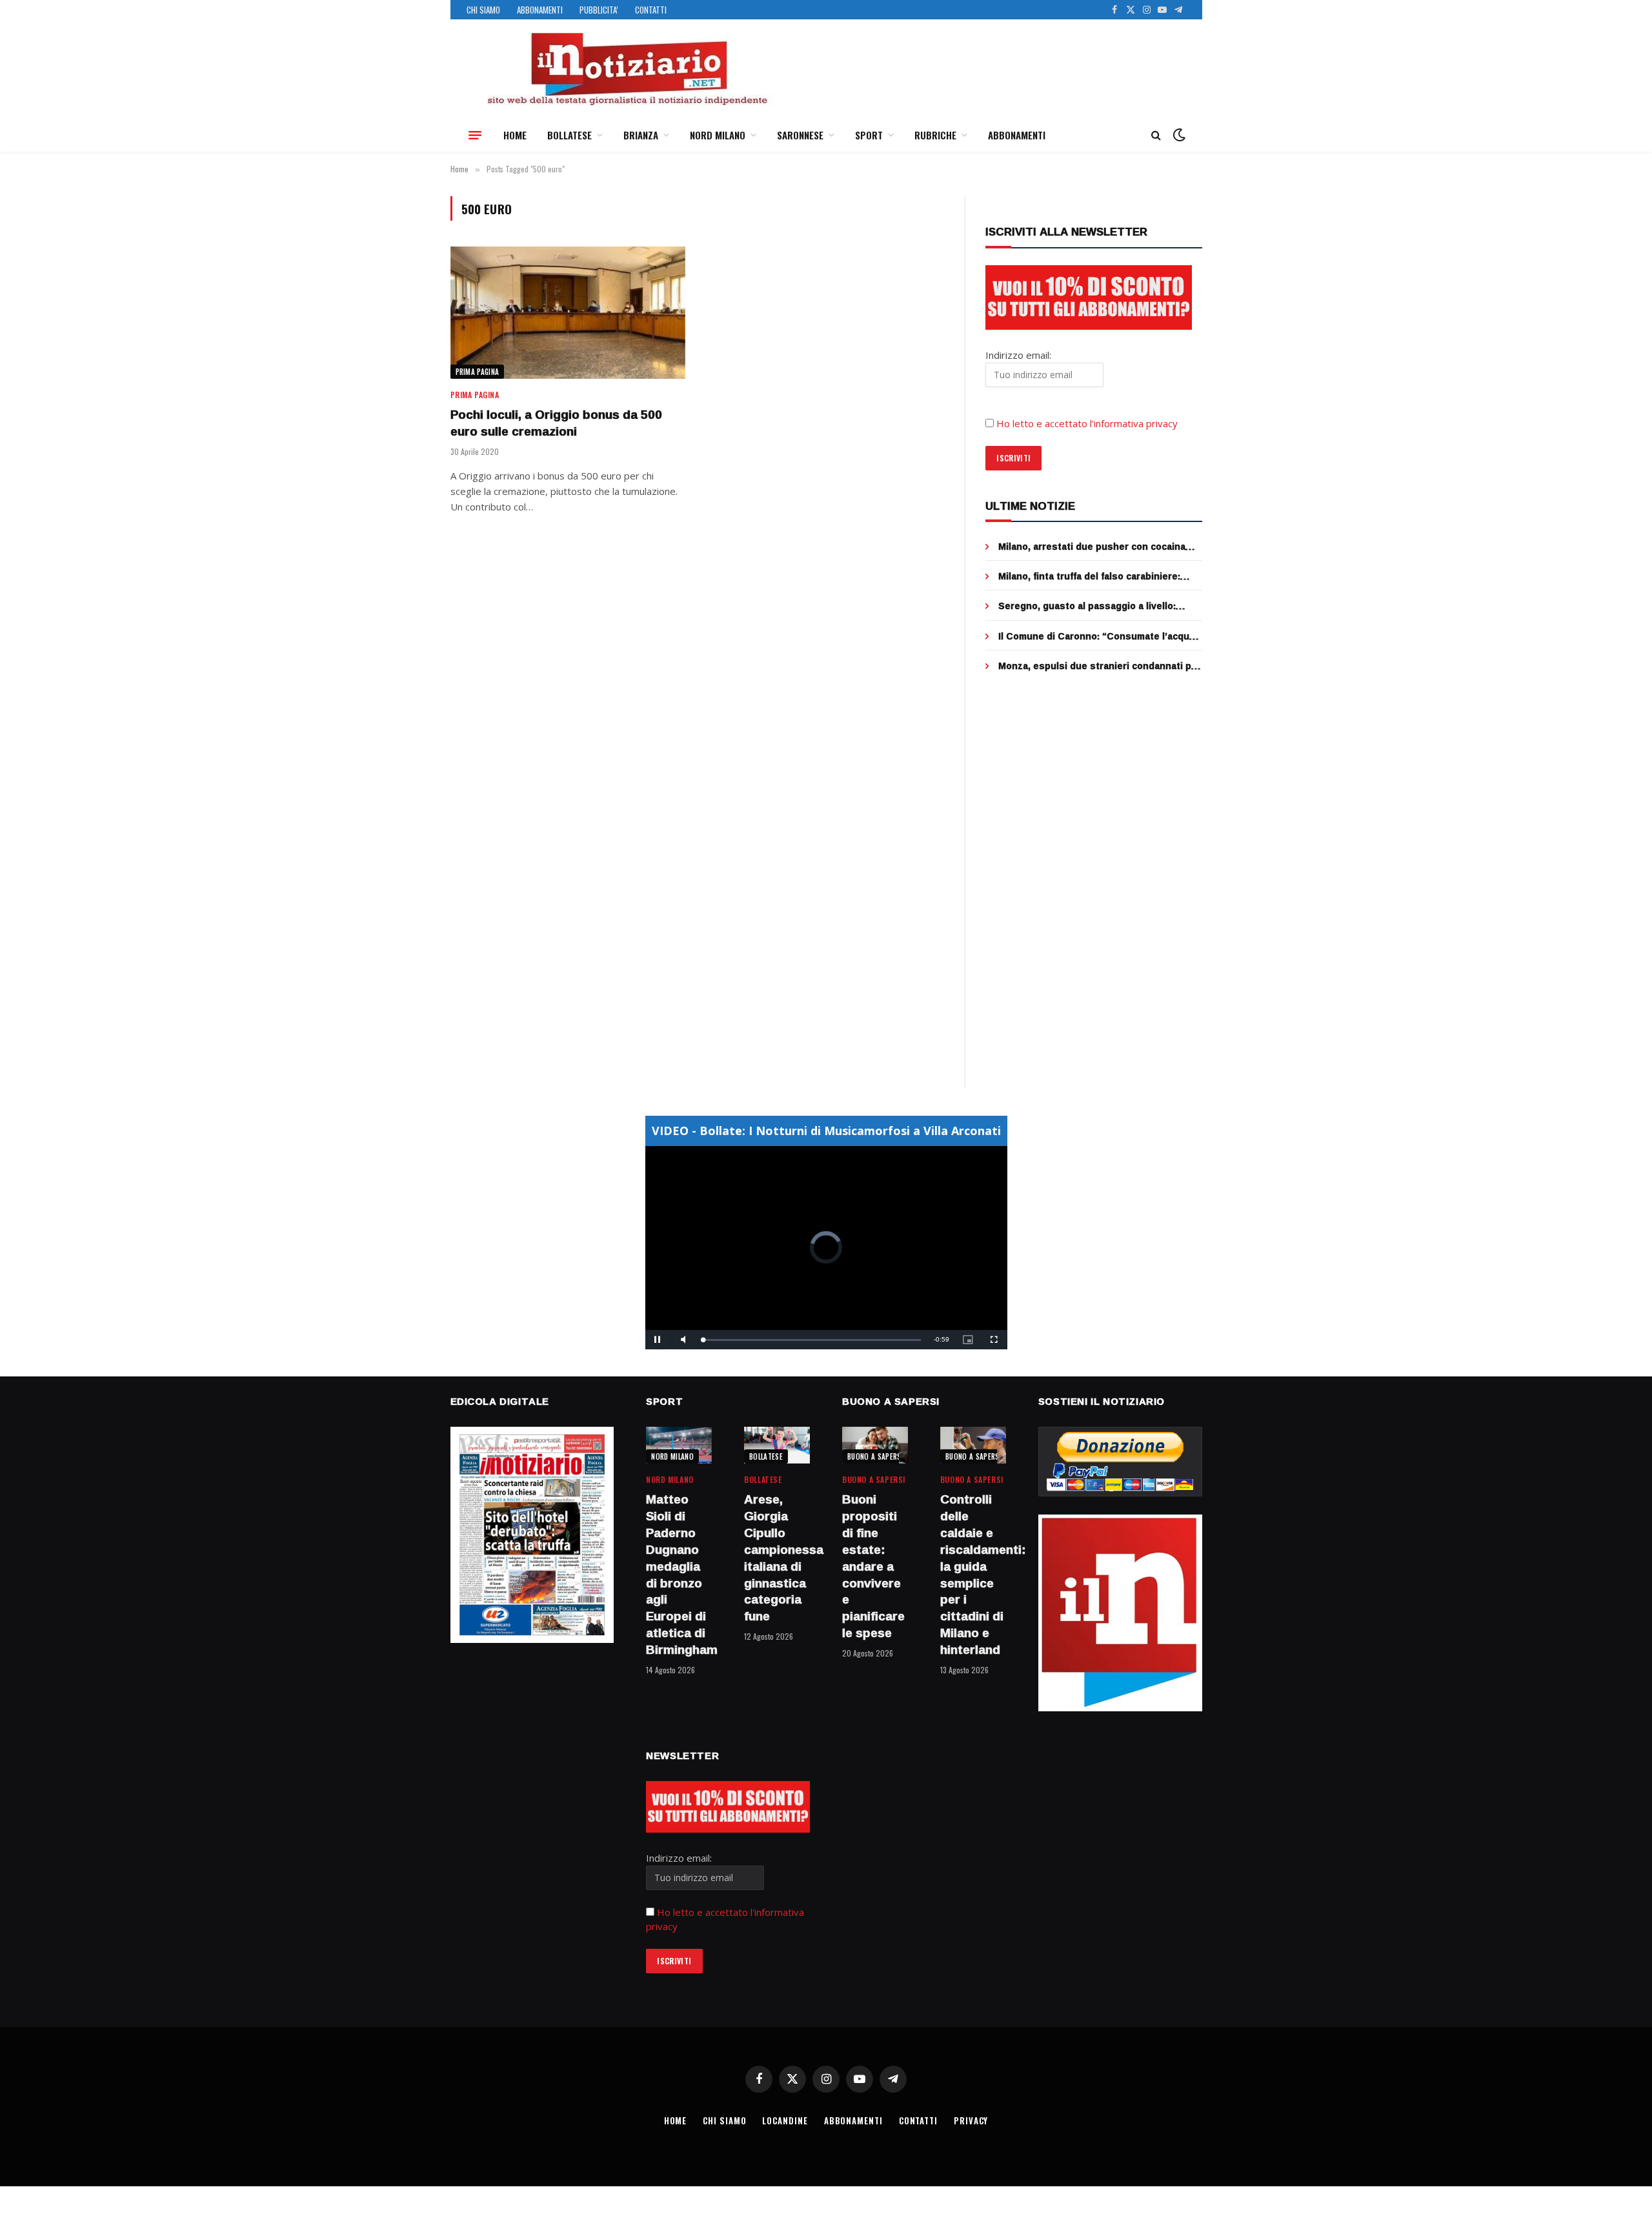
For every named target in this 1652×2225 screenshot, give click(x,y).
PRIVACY (971, 2120)
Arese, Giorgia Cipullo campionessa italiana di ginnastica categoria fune (777, 1558)
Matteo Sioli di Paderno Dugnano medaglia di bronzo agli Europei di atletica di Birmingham (679, 1575)
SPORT (869, 135)
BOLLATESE (569, 135)
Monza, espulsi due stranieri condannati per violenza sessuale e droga (1100, 666)
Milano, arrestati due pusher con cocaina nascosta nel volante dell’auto (1092, 547)
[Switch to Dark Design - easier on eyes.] (1178, 135)
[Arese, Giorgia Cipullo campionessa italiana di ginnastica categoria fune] (777, 1445)
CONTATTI (651, 10)
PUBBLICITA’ (599, 10)
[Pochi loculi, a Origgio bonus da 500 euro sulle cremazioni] (568, 313)
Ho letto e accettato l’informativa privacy (1087, 423)
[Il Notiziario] (627, 69)
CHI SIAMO (483, 10)
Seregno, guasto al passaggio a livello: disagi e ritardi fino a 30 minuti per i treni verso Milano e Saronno (1091, 606)
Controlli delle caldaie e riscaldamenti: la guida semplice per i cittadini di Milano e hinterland (973, 1575)
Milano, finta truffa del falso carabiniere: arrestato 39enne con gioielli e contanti (1089, 576)
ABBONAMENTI (540, 10)
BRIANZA (641, 135)
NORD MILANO (718, 135)
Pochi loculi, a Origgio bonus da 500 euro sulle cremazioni (556, 423)
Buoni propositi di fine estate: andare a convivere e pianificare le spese (873, 1566)
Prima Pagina (478, 372)
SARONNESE (800, 135)
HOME (515, 135)
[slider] (812, 1340)
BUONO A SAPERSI (875, 1456)
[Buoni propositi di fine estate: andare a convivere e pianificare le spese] (875, 1445)
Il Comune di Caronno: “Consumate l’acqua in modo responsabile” (1096, 636)
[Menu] (475, 135)
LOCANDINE (785, 2120)
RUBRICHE (935, 135)
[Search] (1156, 135)
